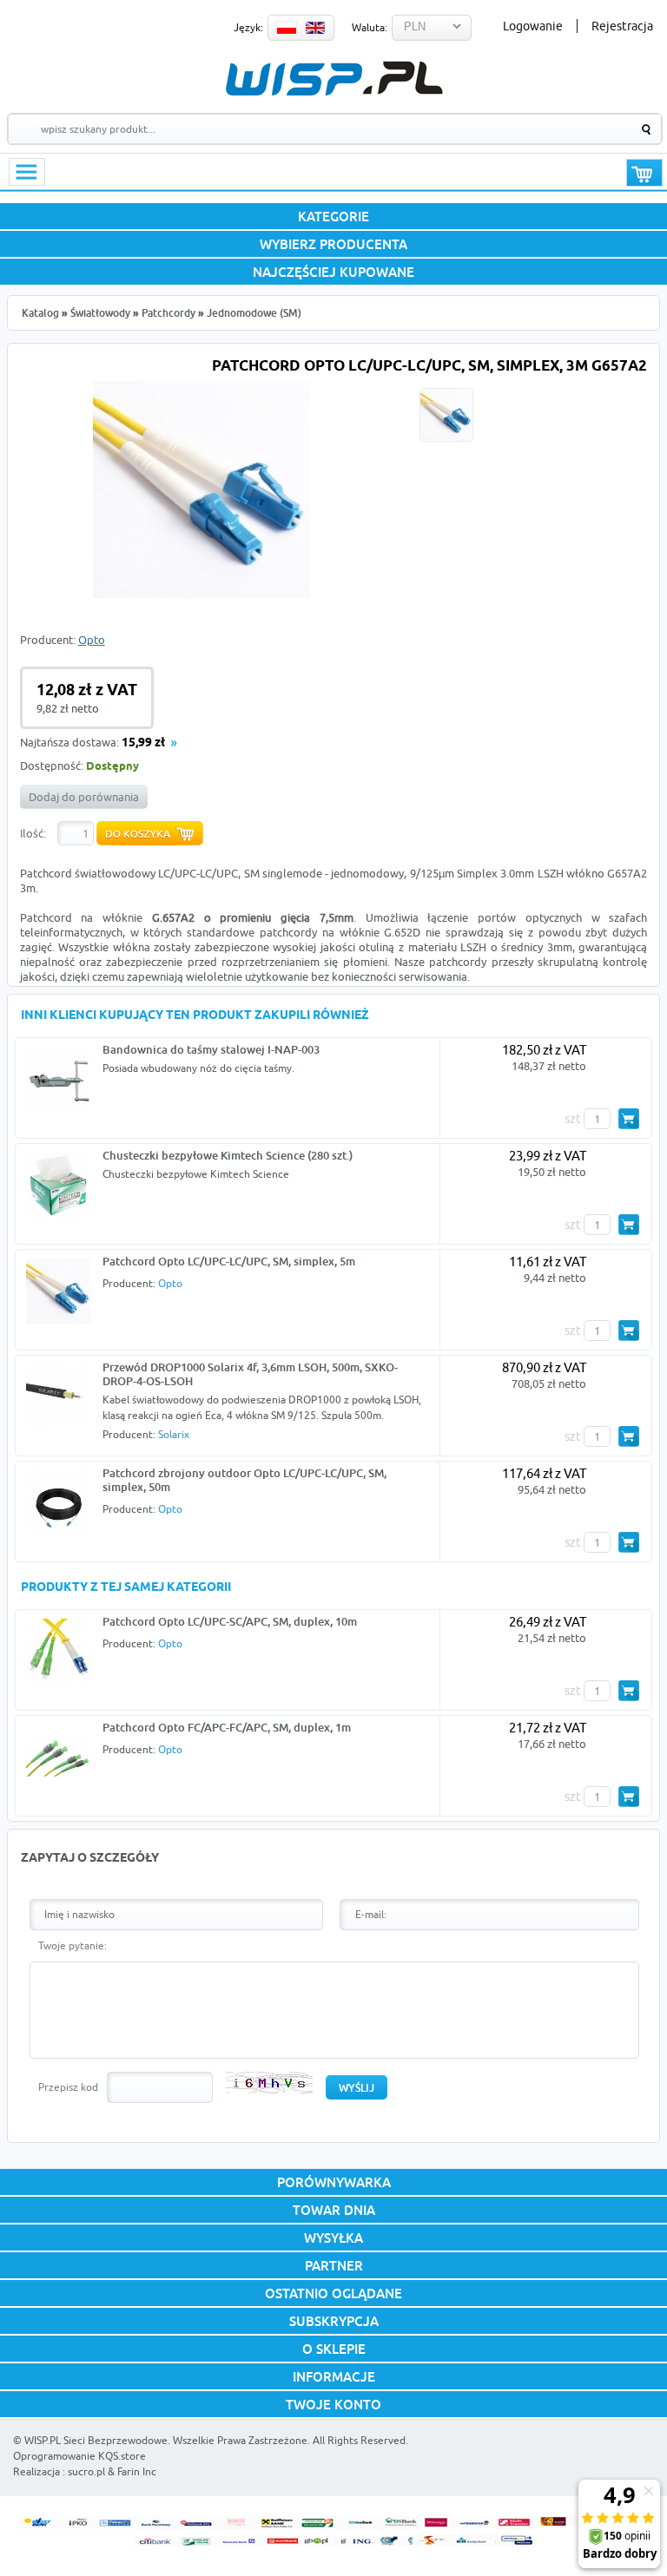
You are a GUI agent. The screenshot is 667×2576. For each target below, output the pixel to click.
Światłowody (100, 313)
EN (315, 28)
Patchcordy (168, 313)
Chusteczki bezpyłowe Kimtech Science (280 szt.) (228, 1155)
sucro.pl (86, 2471)
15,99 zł (143, 743)
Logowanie (533, 26)
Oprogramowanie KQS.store (79, 2456)
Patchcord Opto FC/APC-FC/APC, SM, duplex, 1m (227, 1727)
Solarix (174, 1434)
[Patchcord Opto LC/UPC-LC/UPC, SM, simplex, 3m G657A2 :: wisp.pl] (201, 594)
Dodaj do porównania (84, 797)
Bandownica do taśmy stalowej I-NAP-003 (211, 1049)
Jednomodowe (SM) (254, 313)
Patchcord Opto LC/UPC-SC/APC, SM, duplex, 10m (230, 1621)
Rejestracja (622, 26)
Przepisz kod (68, 2087)
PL (287, 28)
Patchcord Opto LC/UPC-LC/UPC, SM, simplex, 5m (229, 1261)
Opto (92, 640)
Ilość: (33, 833)
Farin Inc (137, 2471)
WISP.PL (334, 79)
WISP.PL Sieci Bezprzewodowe (96, 2440)
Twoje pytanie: (73, 1945)
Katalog (40, 313)
